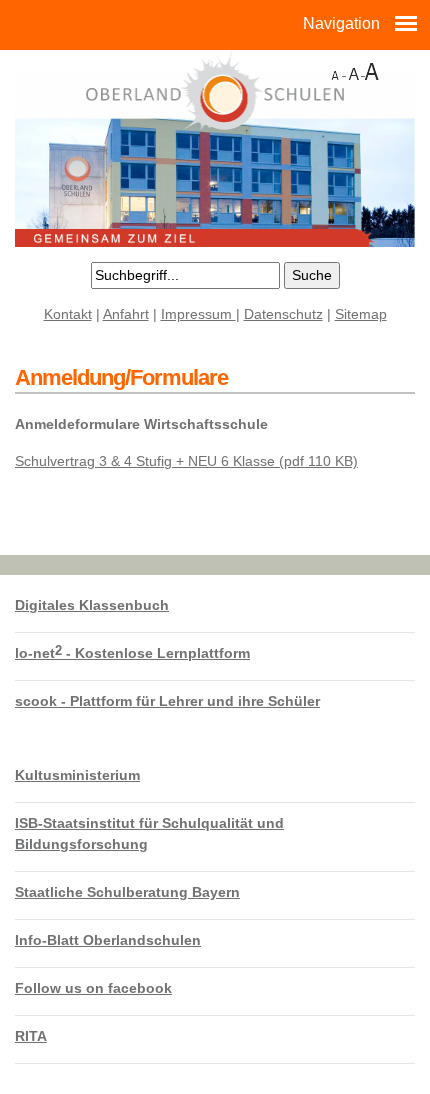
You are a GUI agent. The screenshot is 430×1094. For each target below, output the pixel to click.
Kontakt (68, 314)
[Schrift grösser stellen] (372, 70)
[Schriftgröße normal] (355, 70)
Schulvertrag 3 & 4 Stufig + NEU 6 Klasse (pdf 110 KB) (186, 461)
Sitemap (361, 314)
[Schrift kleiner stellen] (336, 70)
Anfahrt (126, 314)
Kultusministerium (77, 775)
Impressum (198, 314)
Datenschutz (283, 314)
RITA (31, 1036)
